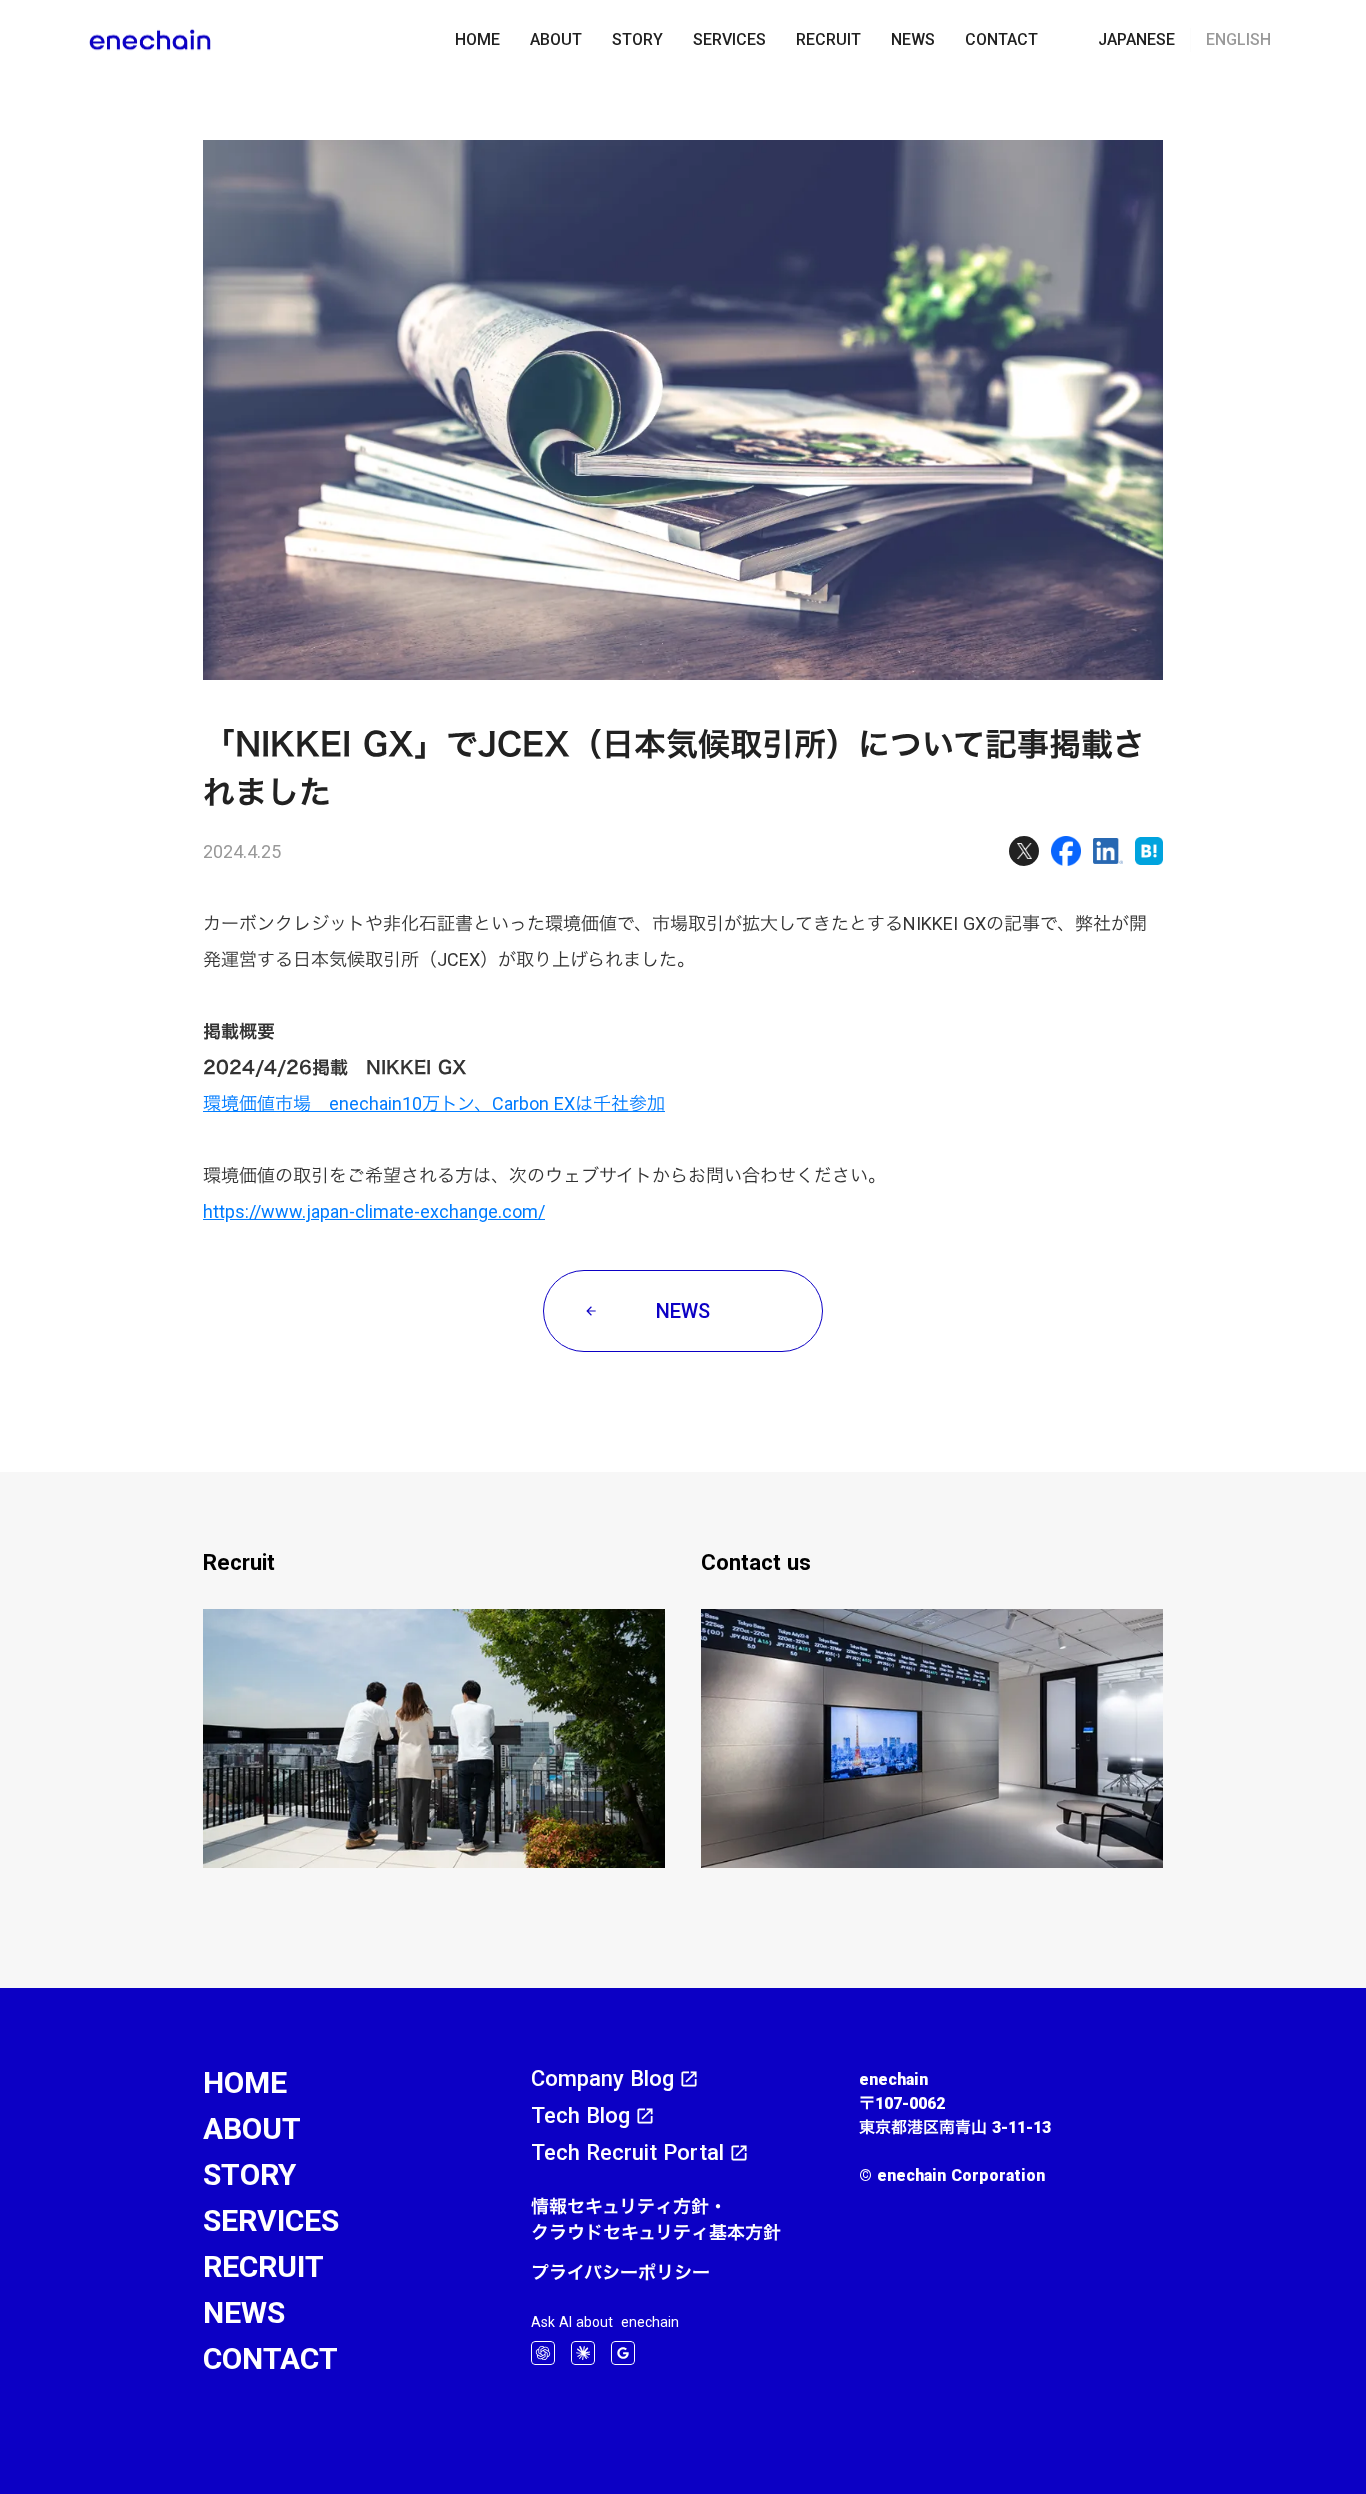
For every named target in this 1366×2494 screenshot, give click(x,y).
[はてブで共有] (1149, 851)
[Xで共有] (1024, 851)
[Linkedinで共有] (1108, 851)
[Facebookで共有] (1066, 851)
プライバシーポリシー (620, 2272)
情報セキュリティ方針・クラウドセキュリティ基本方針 (656, 2219)
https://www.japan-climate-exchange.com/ (374, 1211)
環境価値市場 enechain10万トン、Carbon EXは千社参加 (434, 1103)
